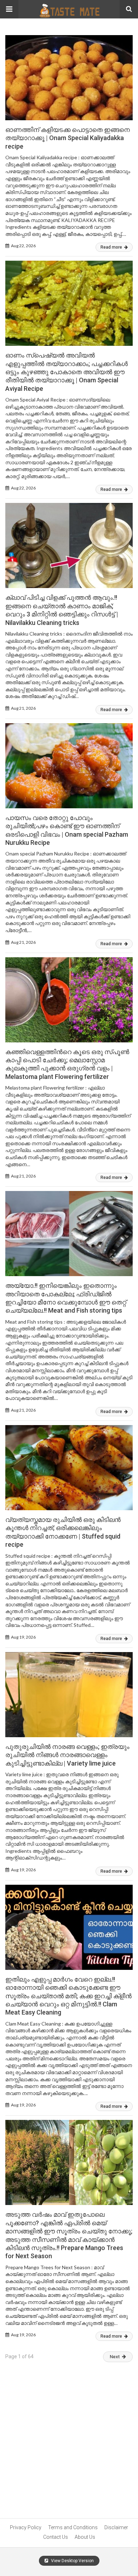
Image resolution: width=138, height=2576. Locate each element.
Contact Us (56, 2537)
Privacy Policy (26, 2527)
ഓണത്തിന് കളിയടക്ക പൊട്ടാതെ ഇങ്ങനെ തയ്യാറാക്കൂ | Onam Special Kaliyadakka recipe (68, 138)
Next (115, 2357)
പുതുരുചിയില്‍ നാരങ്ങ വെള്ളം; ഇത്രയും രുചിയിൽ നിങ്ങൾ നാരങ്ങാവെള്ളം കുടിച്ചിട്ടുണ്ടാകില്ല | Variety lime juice (67, 1755)
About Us (85, 2537)
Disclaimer (116, 2527)
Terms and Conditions (73, 2527)
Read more (112, 247)
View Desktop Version (72, 2561)
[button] (9, 9)
